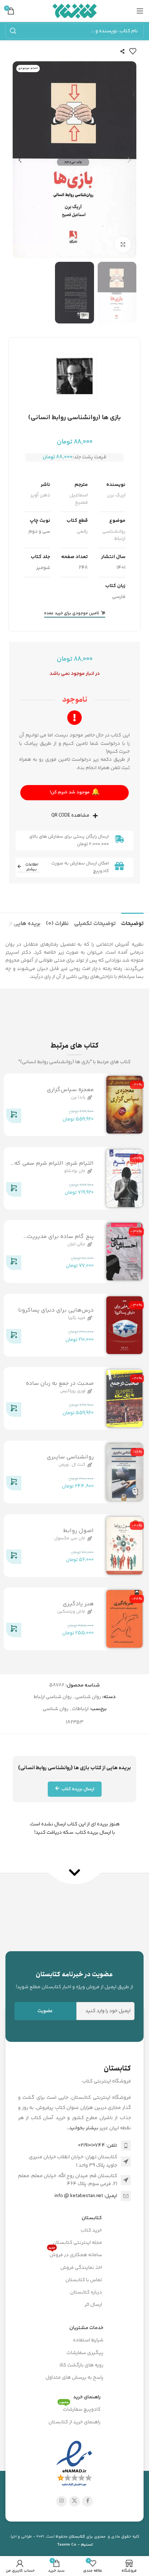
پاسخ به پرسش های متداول (74, 2378)
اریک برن (116, 495)
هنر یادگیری (78, 1604)
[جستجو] (13, 31)
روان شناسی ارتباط (53, 1697)
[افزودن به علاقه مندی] (133, 51)
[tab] (132, 923)
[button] (129, 160)
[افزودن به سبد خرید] (14, 1117)
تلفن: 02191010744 (98, 2146)
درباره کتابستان (86, 2292)
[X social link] (74, 2501)
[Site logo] (75, 11)
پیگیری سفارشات (85, 2353)
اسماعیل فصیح (79, 499)
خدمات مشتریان (86, 2328)
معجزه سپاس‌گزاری (70, 1090)
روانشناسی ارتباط (114, 535)
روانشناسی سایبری (70, 1457)
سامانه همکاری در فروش (75, 2254)
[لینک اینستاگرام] (61, 2501)
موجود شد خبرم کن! (75, 792)
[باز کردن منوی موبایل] (140, 11)
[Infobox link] (74, 1980)
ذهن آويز (40, 495)
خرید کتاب (91, 2230)
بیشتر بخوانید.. (83, 2128)
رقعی (82, 532)
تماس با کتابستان (84, 2280)
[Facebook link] (88, 2501)
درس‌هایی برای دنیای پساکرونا (56, 1310)
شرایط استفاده (88, 2340)
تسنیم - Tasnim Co (75, 2545)
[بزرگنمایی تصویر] (123, 245)
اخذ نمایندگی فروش (81, 2268)
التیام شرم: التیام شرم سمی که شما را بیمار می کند (54, 1167)
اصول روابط (78, 1530)
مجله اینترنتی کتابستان (77, 2243)
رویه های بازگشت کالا (82, 2365)
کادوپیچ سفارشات (80, 2408)
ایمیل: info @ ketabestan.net (86, 2196)
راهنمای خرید (87, 2397)
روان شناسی (88, 1697)
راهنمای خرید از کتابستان (74, 2422)
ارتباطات (80, 1709)
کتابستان (92, 2218)
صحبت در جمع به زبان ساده (60, 1384)
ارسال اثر (93, 2305)
